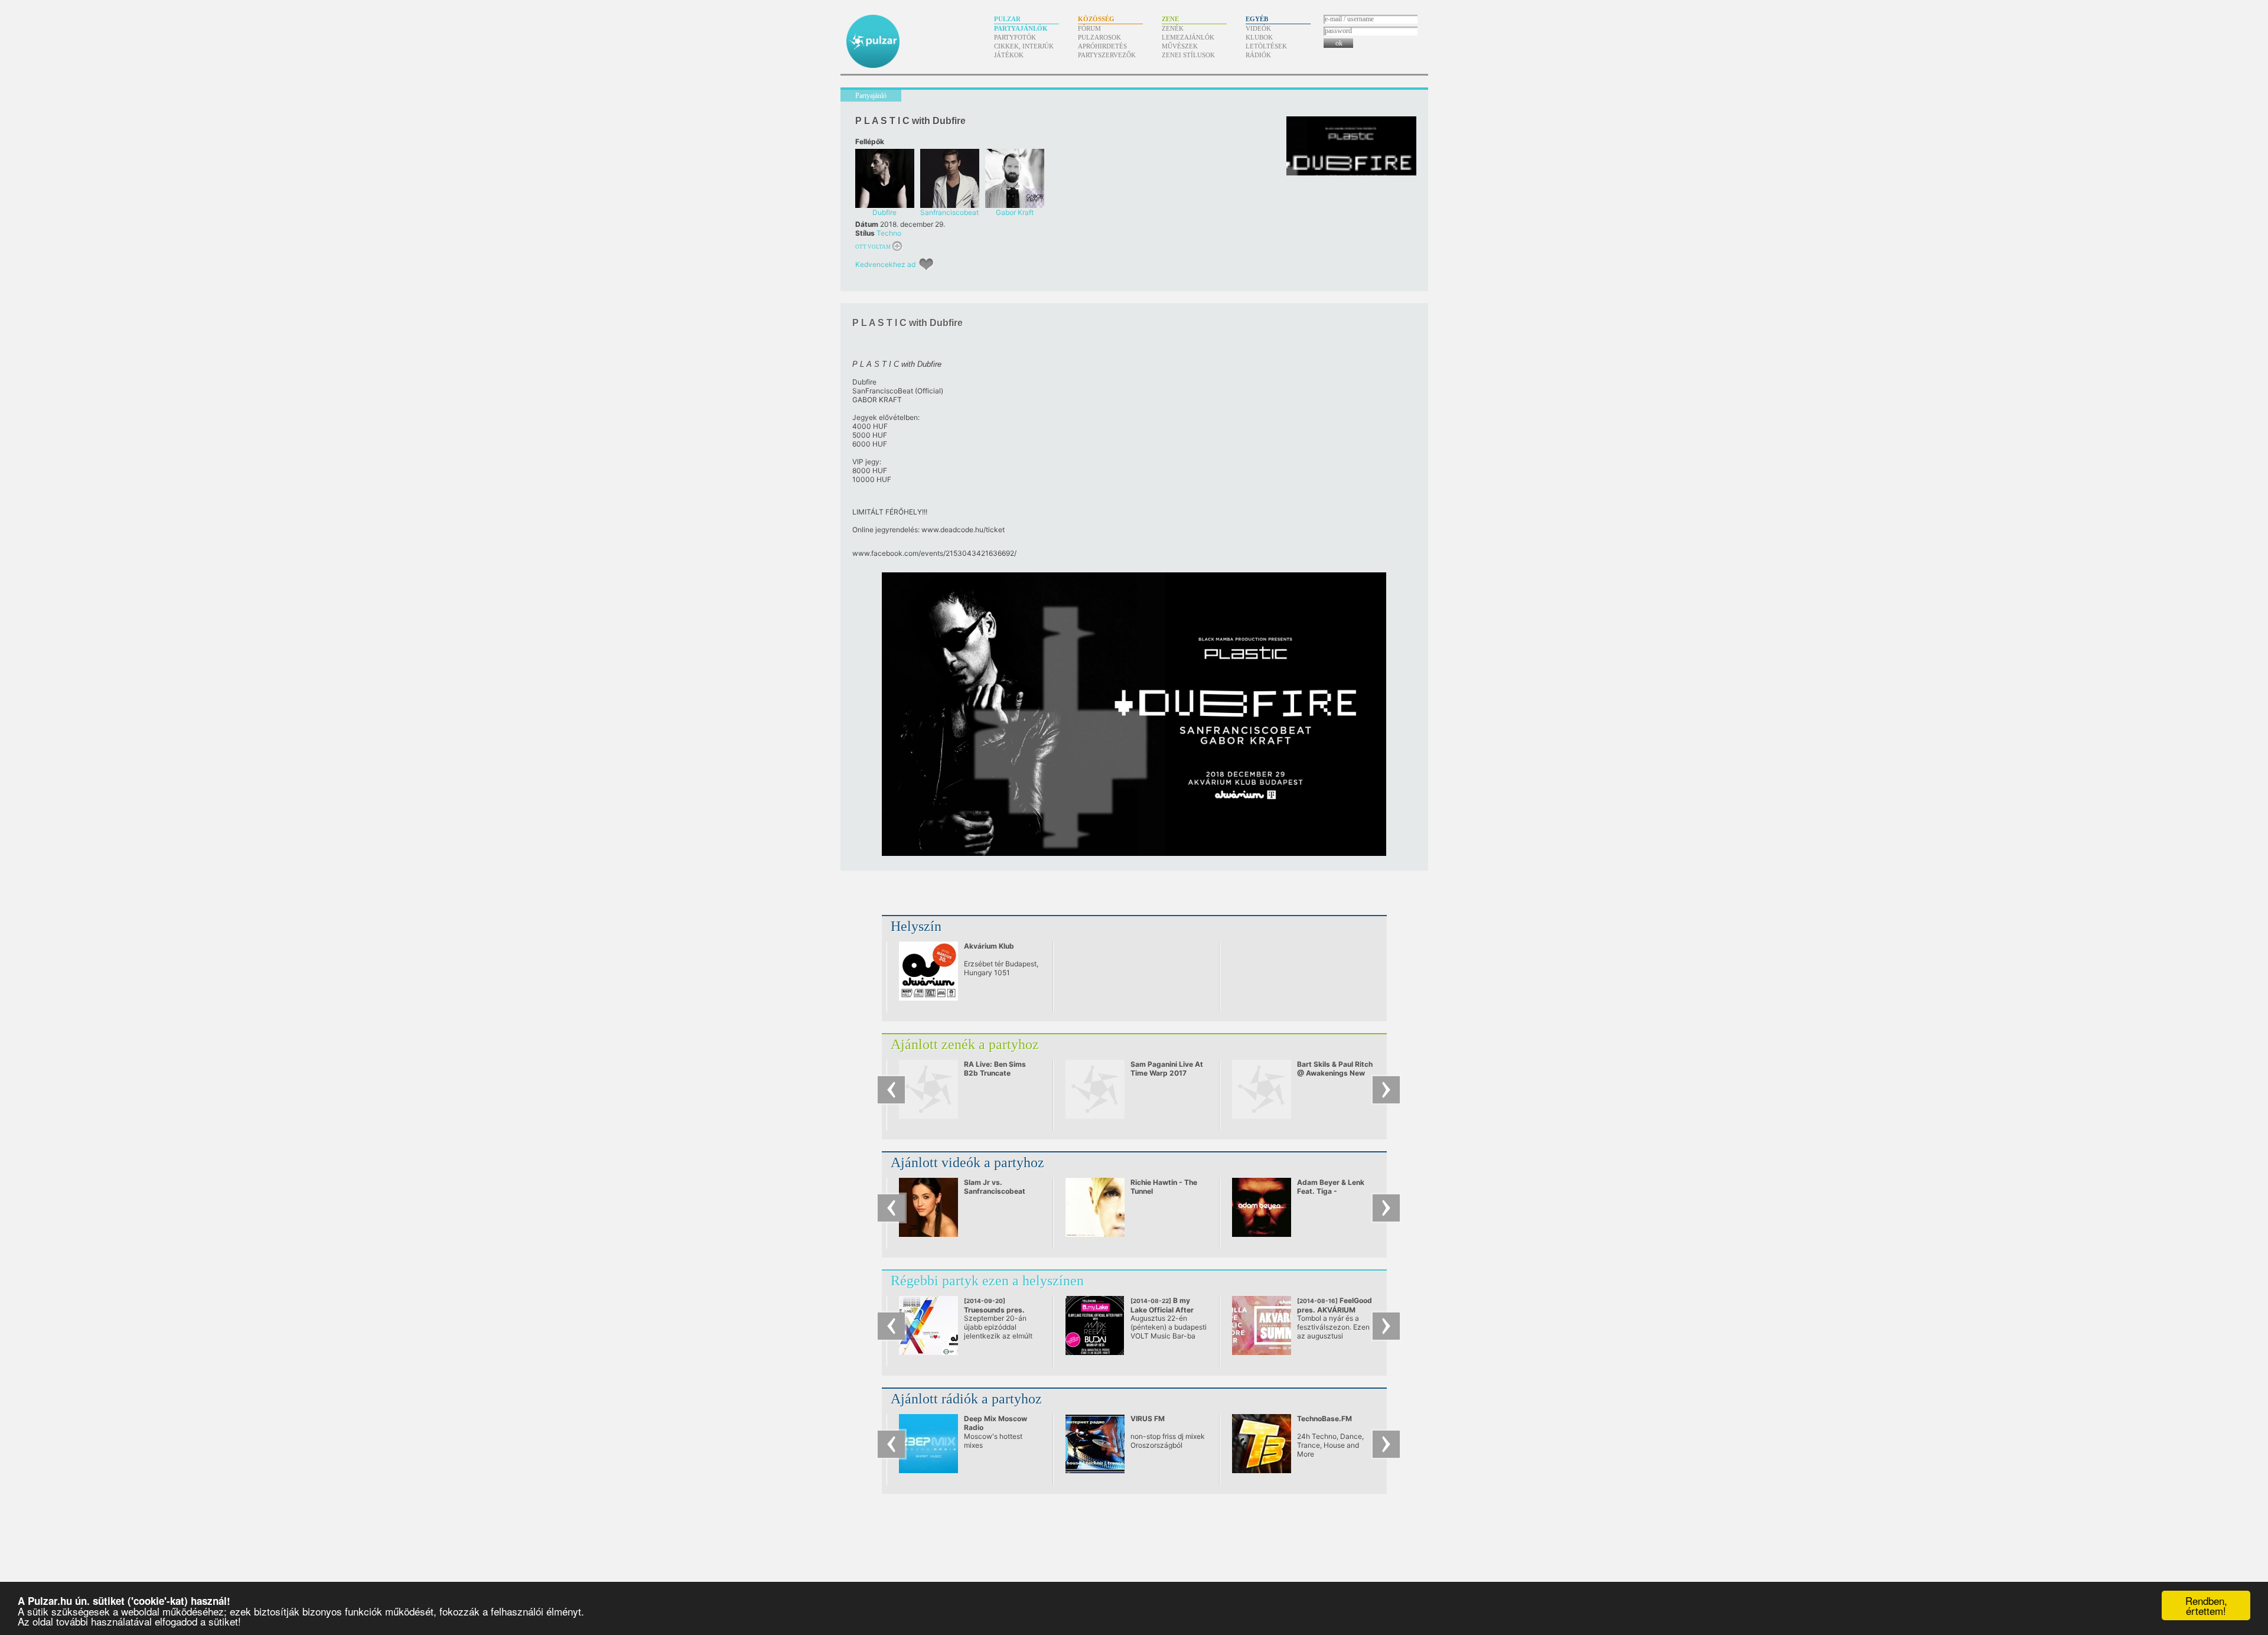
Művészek (1180, 46)
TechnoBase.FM (1324, 1419)
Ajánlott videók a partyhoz (967, 1162)
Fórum (1089, 28)
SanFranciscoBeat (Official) (898, 391)
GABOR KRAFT (877, 400)
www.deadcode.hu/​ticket (963, 530)
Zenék (1173, 28)
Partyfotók (1015, 37)
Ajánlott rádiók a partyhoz (966, 1399)
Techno (889, 233)
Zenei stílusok (1188, 55)
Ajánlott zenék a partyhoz (965, 1044)
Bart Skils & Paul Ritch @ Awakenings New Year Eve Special (1335, 1073)
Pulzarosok (1099, 37)
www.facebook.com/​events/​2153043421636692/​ (934, 553)
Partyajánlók (1021, 28)
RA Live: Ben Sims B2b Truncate (995, 1069)
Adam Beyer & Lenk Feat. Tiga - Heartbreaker (1331, 1191)
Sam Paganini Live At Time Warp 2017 (1167, 1069)
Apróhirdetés (1102, 46)
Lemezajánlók (1188, 37)
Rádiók (1258, 55)
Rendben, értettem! (2206, 1605)
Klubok (1259, 37)
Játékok (1009, 55)
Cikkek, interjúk (1024, 46)
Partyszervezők (1107, 55)
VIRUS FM (1148, 1419)
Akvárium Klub (989, 946)
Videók (1258, 28)
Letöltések (1266, 46)
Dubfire (864, 382)
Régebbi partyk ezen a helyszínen (987, 1281)
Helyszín (916, 926)
